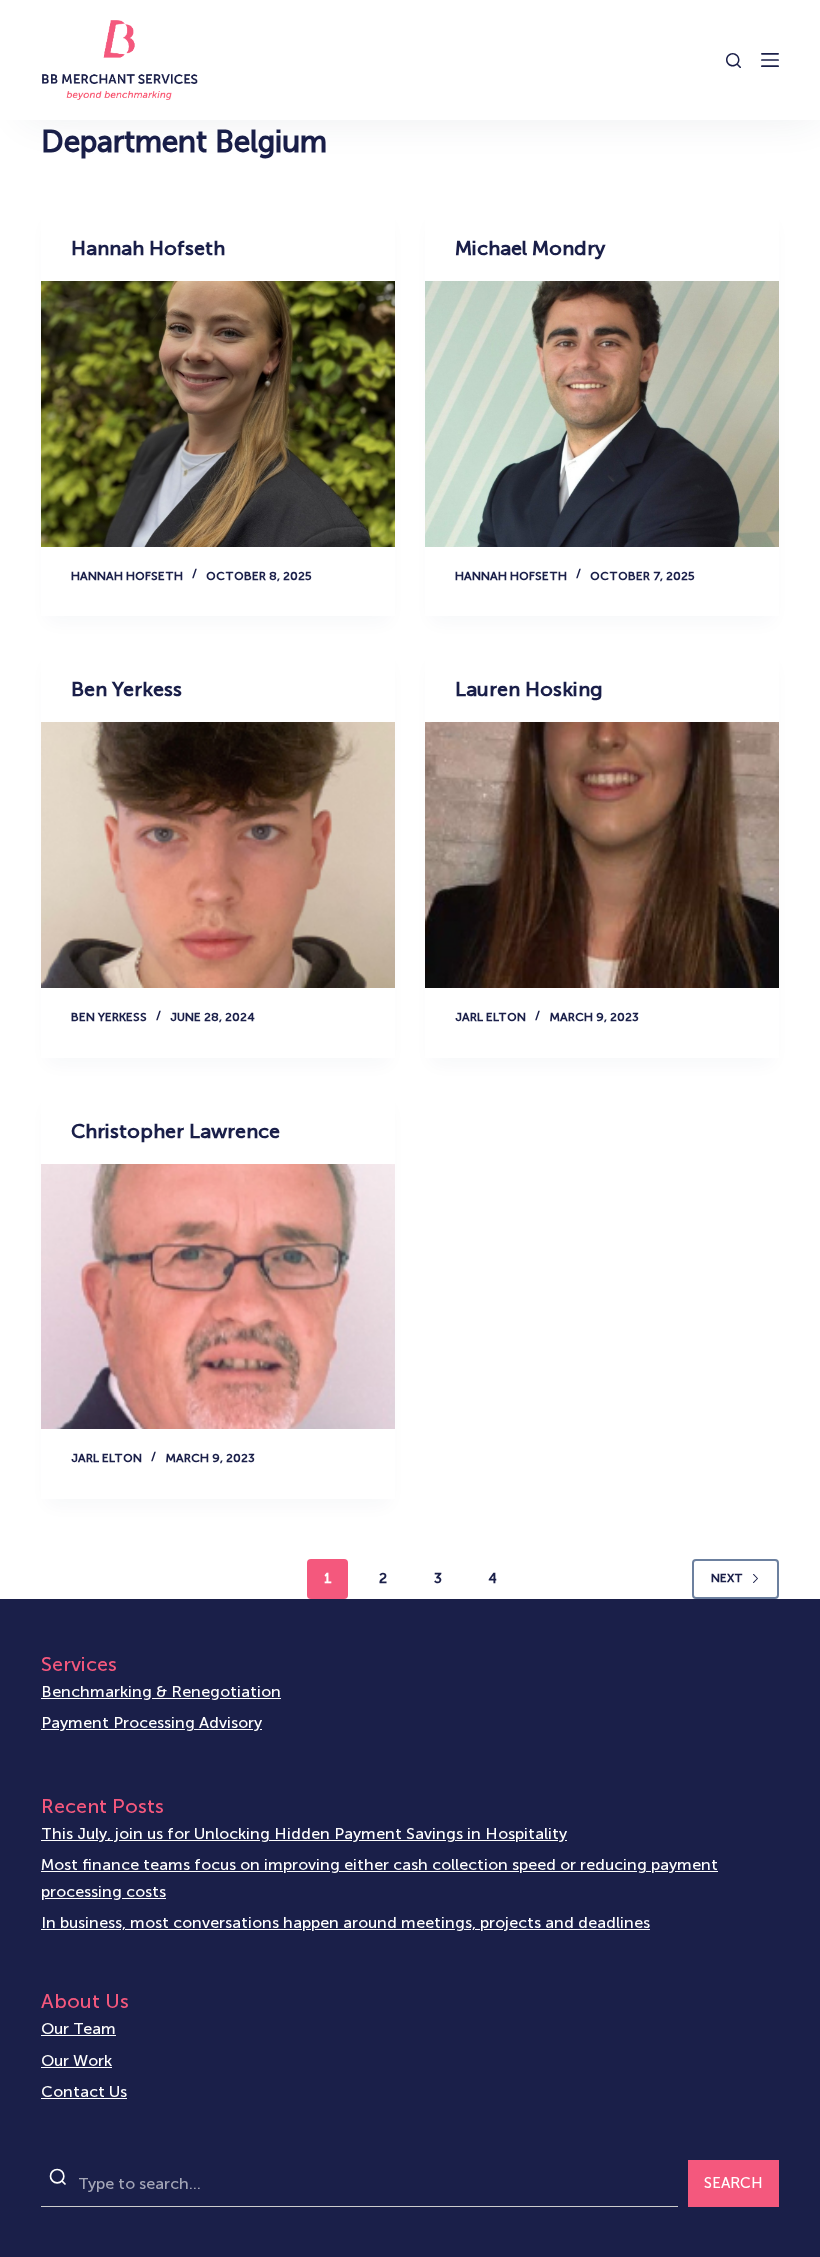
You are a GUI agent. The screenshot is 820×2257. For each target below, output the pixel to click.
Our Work (76, 2060)
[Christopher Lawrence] (218, 1297)
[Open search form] (733, 60)
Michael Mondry (530, 248)
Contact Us (84, 2091)
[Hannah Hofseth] (218, 414)
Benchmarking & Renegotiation (161, 1691)
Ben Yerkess (126, 689)
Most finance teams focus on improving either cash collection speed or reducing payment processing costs (379, 1877)
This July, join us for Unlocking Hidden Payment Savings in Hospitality (304, 1833)
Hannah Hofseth (148, 248)
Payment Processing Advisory (151, 1722)
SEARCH (733, 2183)
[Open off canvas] (770, 60)
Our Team (78, 2028)
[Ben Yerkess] (218, 855)
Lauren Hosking (529, 689)
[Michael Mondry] (602, 414)
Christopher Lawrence (175, 1131)
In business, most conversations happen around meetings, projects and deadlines (345, 1922)
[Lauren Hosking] (602, 855)
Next (727, 1578)
